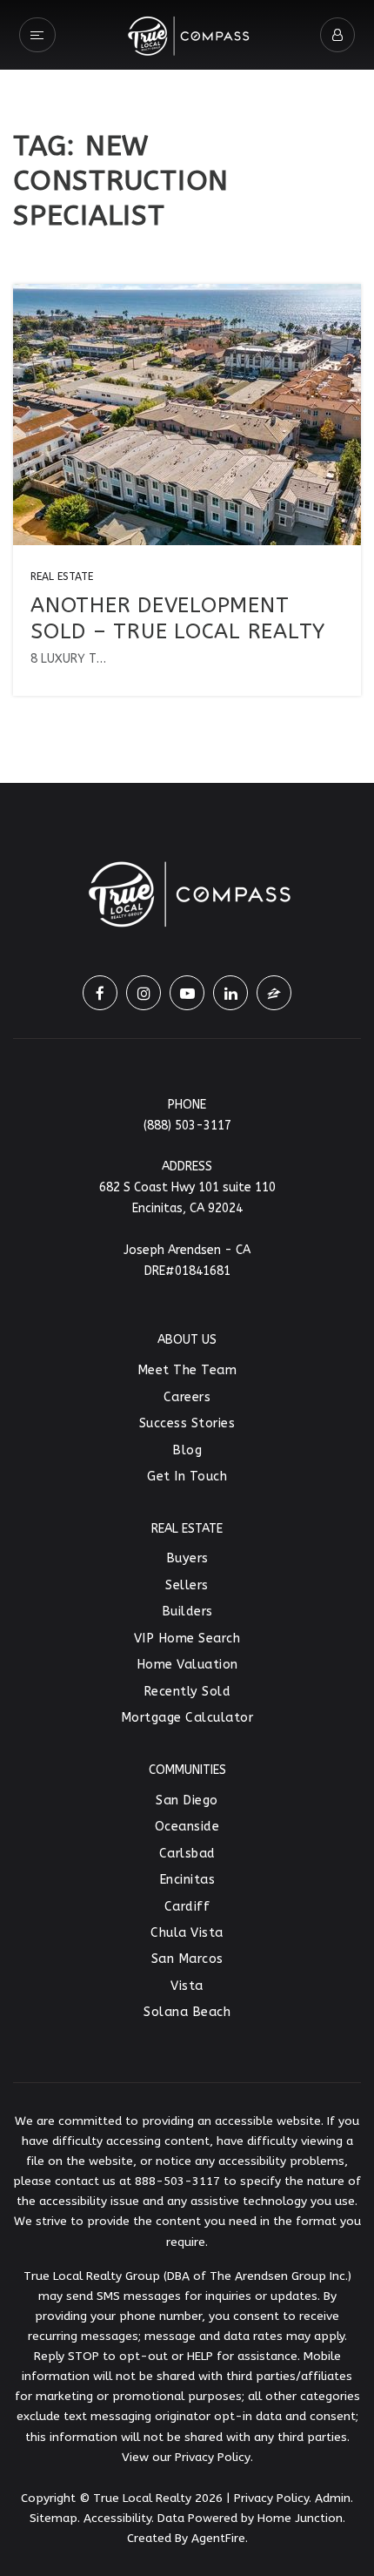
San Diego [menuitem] (187, 1801)
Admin (333, 2498)
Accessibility (117, 2518)
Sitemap (53, 2518)
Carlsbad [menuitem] (187, 1854)
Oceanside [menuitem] (187, 1827)
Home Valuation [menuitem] (187, 1665)
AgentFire (218, 2538)
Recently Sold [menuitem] (187, 1692)
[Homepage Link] (187, 33)
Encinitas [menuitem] (187, 1880)
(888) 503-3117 (187, 1126)
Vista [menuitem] (187, 1986)
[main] (187, 391)
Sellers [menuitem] (187, 1585)
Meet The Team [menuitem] (187, 1370)
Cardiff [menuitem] (187, 1907)
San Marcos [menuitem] (187, 1959)
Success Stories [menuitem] (187, 1423)
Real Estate (62, 577)
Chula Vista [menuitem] (187, 1933)
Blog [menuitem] (187, 1450)
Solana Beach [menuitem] (187, 2012)
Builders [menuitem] (187, 1612)
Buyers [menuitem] (187, 1558)
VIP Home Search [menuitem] (187, 1639)
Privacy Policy (213, 2457)
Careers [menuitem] (187, 1397)
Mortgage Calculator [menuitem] (187, 1718)
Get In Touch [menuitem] (187, 1477)
